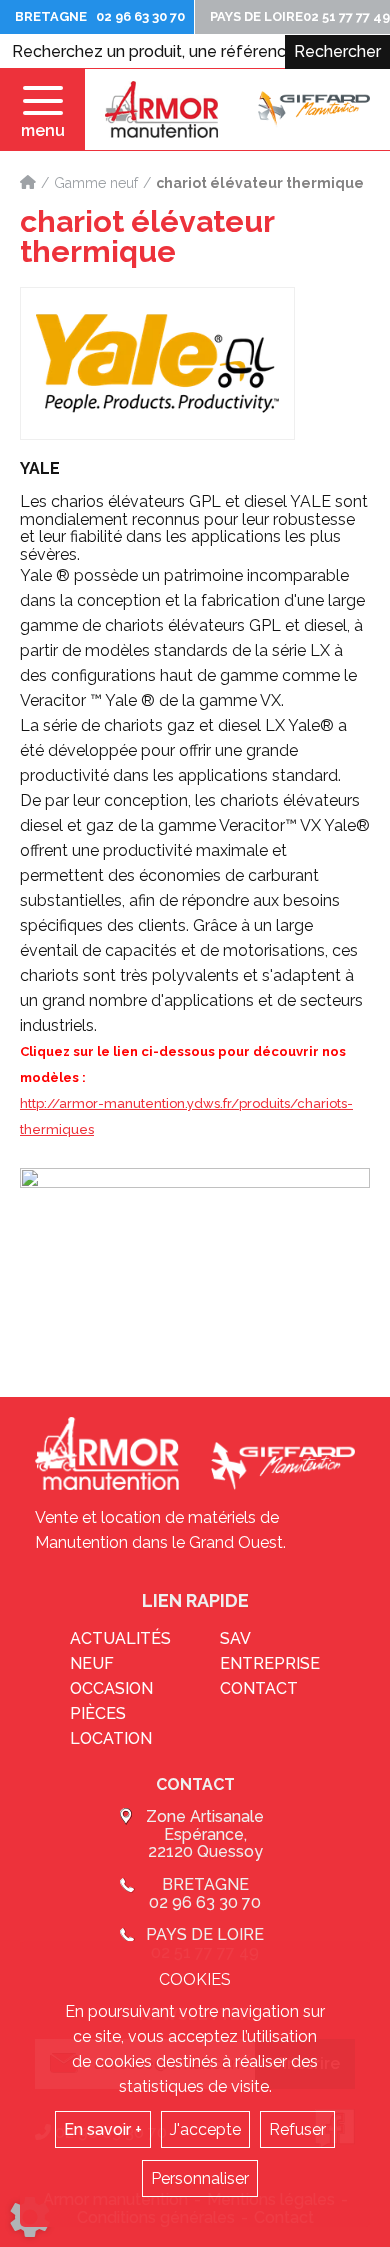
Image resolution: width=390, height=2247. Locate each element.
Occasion (111, 1688)
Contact (259, 1688)
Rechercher (337, 51)
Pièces (98, 1713)
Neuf (92, 1663)
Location (111, 1738)
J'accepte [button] (205, 2129)
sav (235, 1638)
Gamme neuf (96, 183)
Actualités (120, 1638)
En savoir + (103, 2129)
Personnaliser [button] (200, 2178)
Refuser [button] (297, 2129)
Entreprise (270, 1663)
